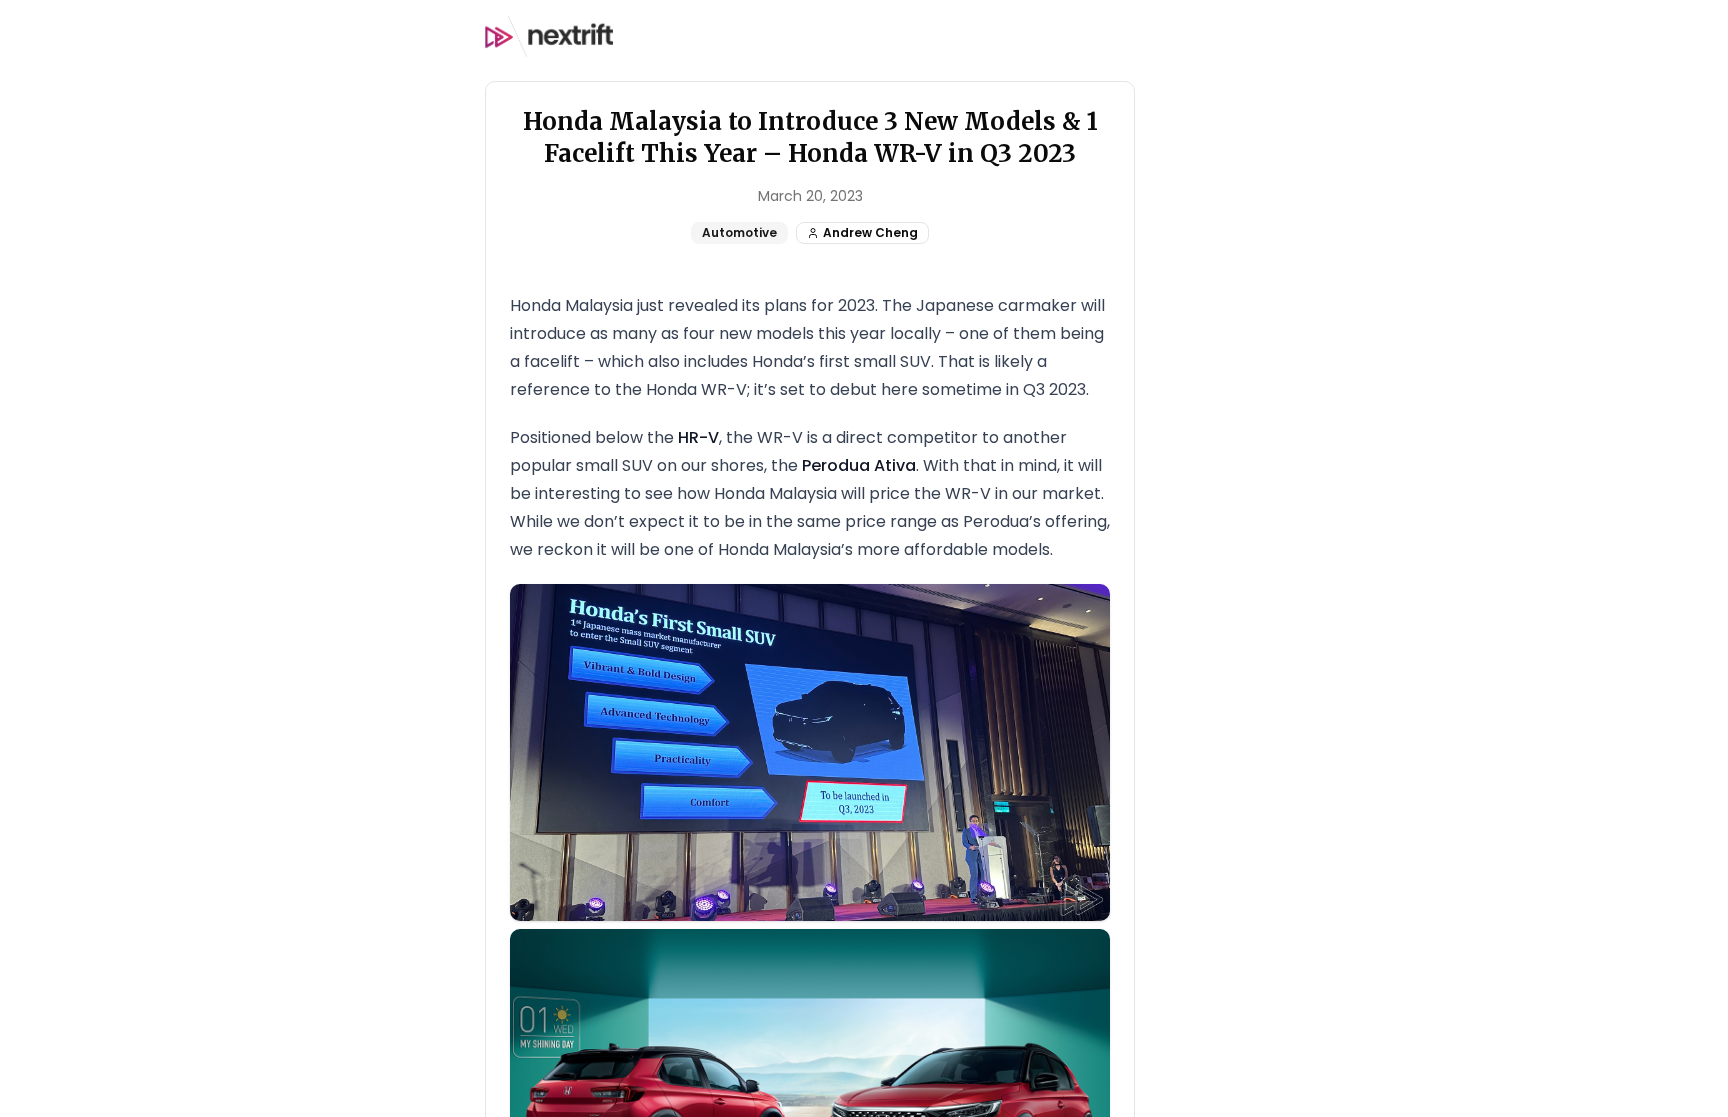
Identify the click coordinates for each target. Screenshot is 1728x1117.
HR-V (698, 437)
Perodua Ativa (859, 465)
